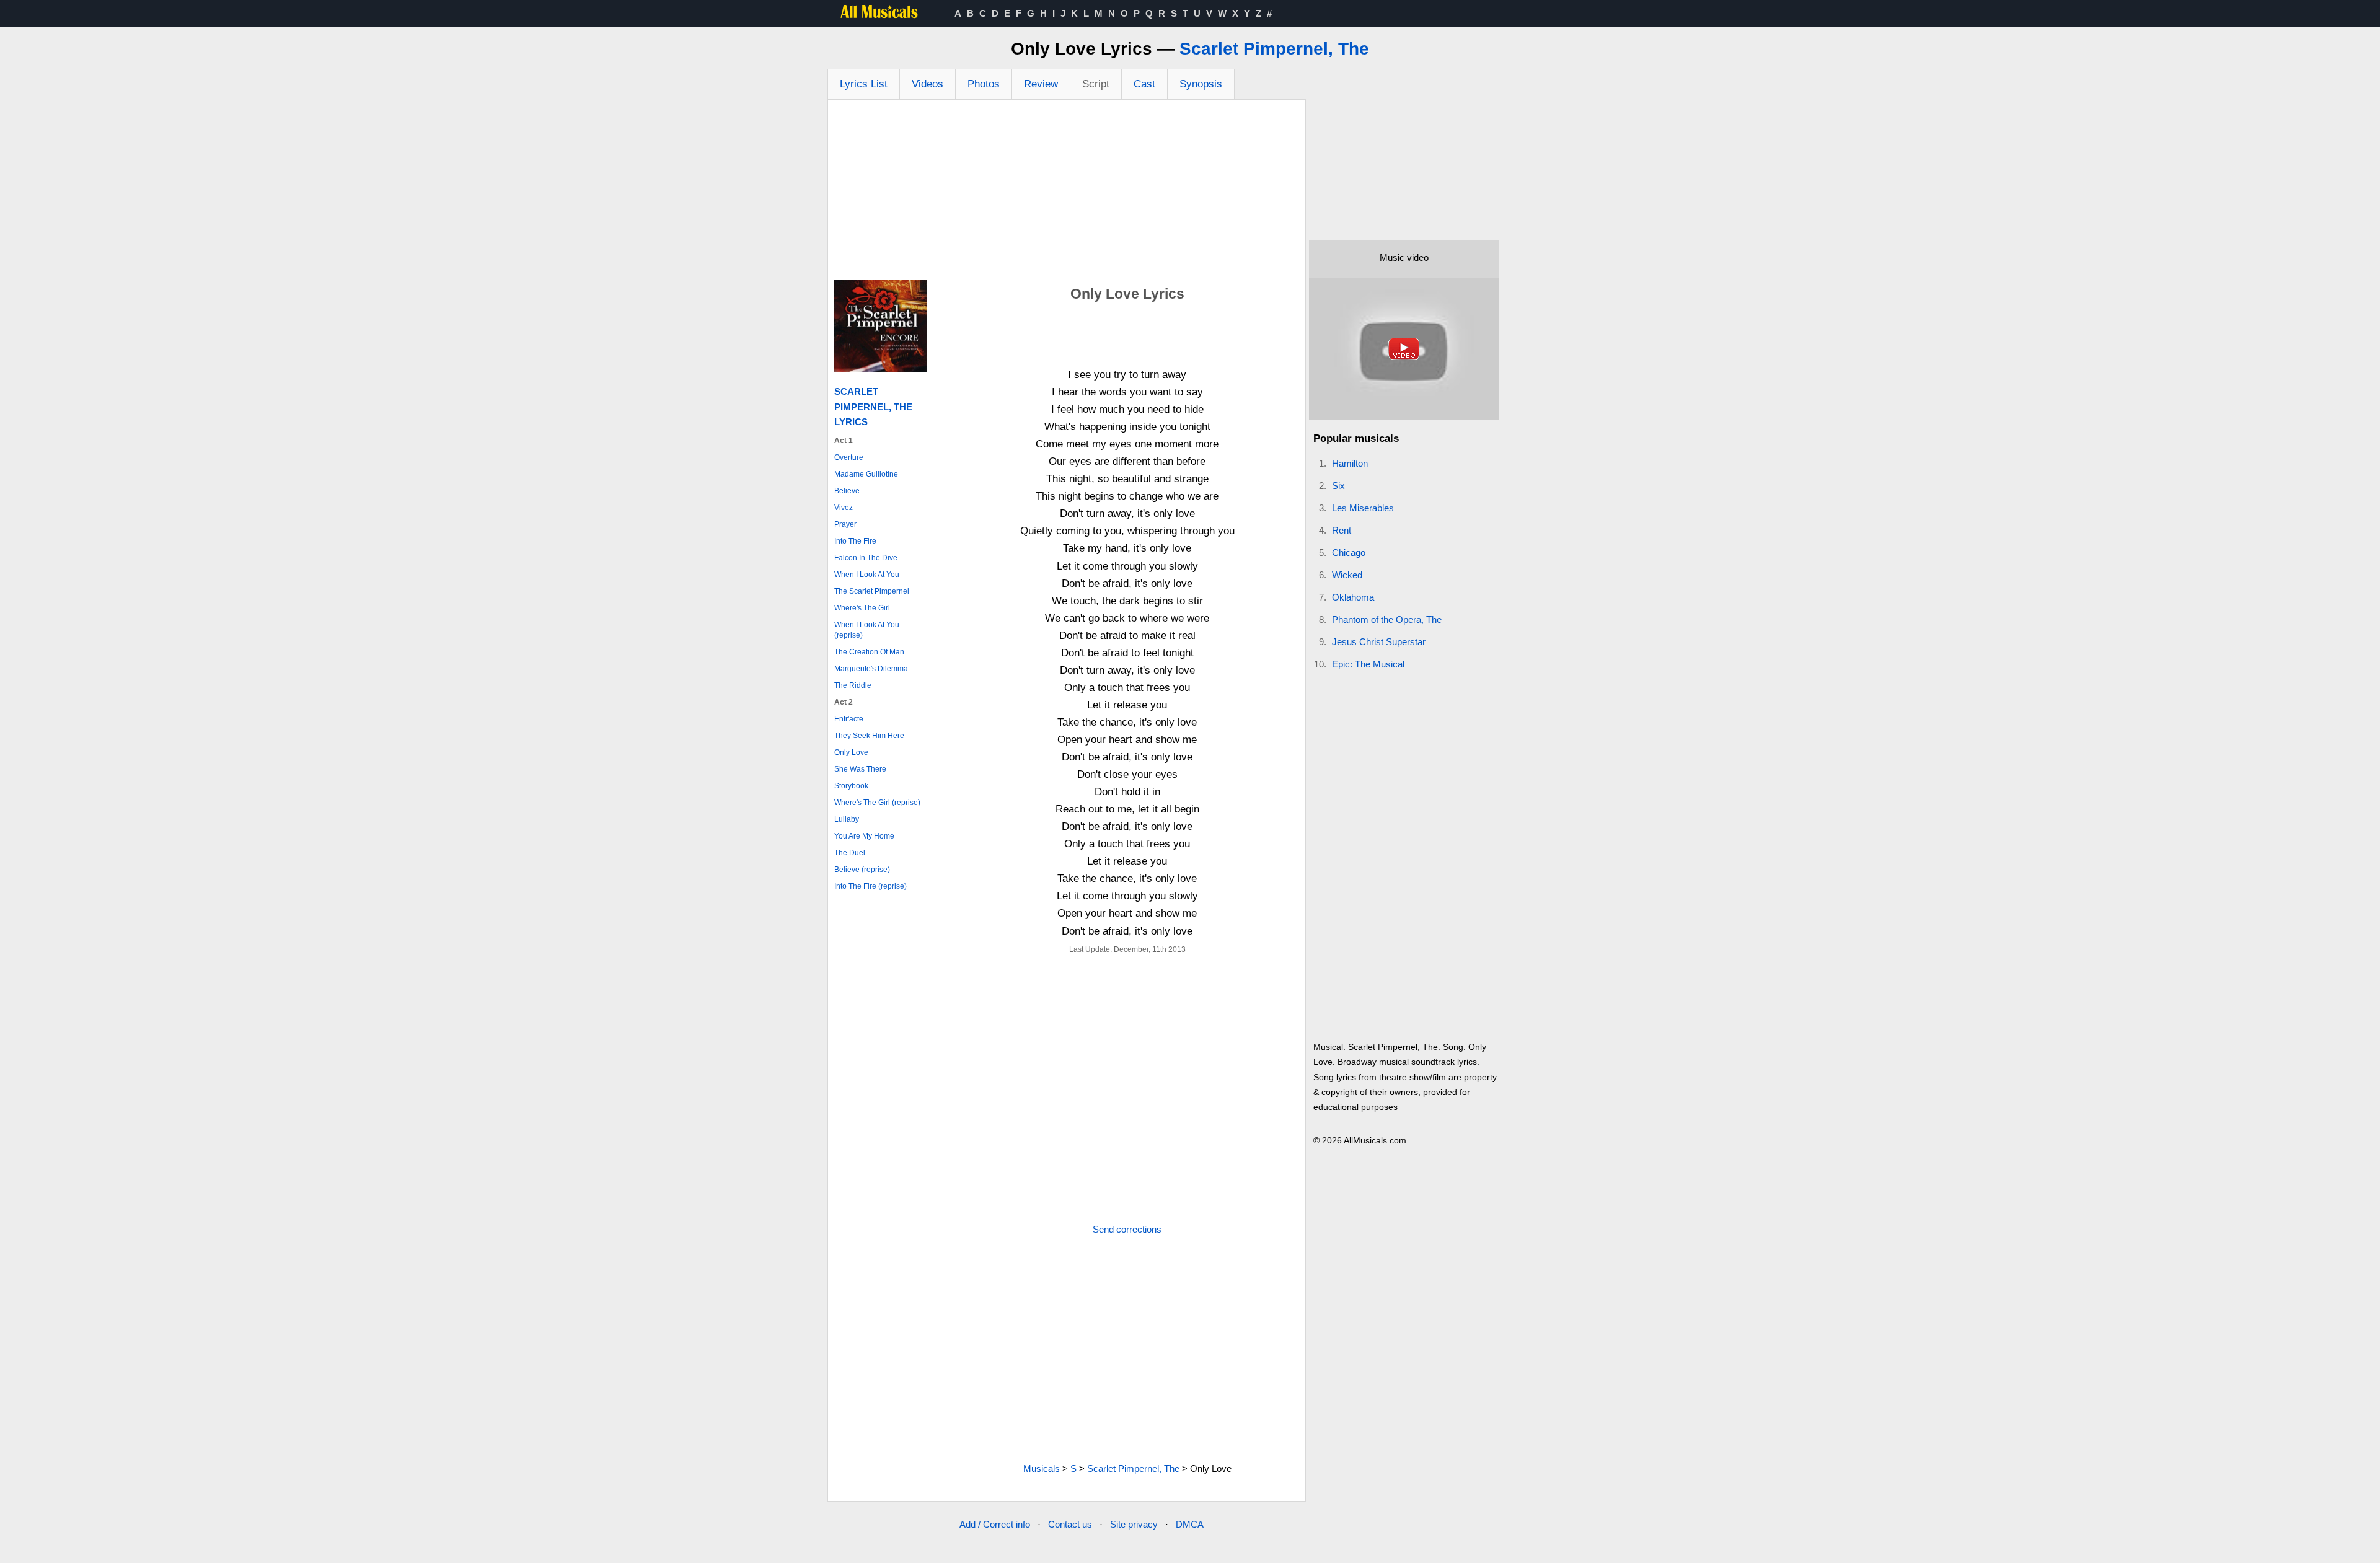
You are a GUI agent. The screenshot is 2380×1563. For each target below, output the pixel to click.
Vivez (844, 508)
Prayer (845, 524)
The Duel (850, 853)
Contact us (1070, 1524)
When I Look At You (867, 575)
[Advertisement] (1067, 193)
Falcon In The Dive (866, 558)
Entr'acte (849, 719)
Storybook (851, 786)
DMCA (1190, 1524)
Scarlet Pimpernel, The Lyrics (873, 406)
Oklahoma (1353, 597)
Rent (1342, 530)
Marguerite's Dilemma (871, 669)
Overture (849, 457)
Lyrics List (864, 84)
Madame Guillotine (866, 474)
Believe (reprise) (862, 870)
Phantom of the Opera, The (1387, 619)
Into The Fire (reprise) (870, 886)
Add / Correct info (995, 1524)
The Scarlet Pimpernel (872, 591)
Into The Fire (855, 541)
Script (1096, 84)
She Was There (860, 769)
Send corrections (1127, 1229)
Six (1338, 486)
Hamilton (1350, 463)
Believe (847, 491)
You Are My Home (864, 836)
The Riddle (853, 685)
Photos (984, 84)
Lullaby (847, 819)
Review (1041, 84)
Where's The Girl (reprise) (877, 803)
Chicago (1349, 553)
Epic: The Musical (1368, 664)
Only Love (851, 752)
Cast (1144, 84)
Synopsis (1201, 84)
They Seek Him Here (869, 736)
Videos (928, 84)
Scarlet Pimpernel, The (1274, 49)
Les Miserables (1363, 508)
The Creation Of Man (869, 652)
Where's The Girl (862, 608)
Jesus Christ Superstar (1379, 642)
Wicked (1347, 575)
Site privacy (1134, 1524)
